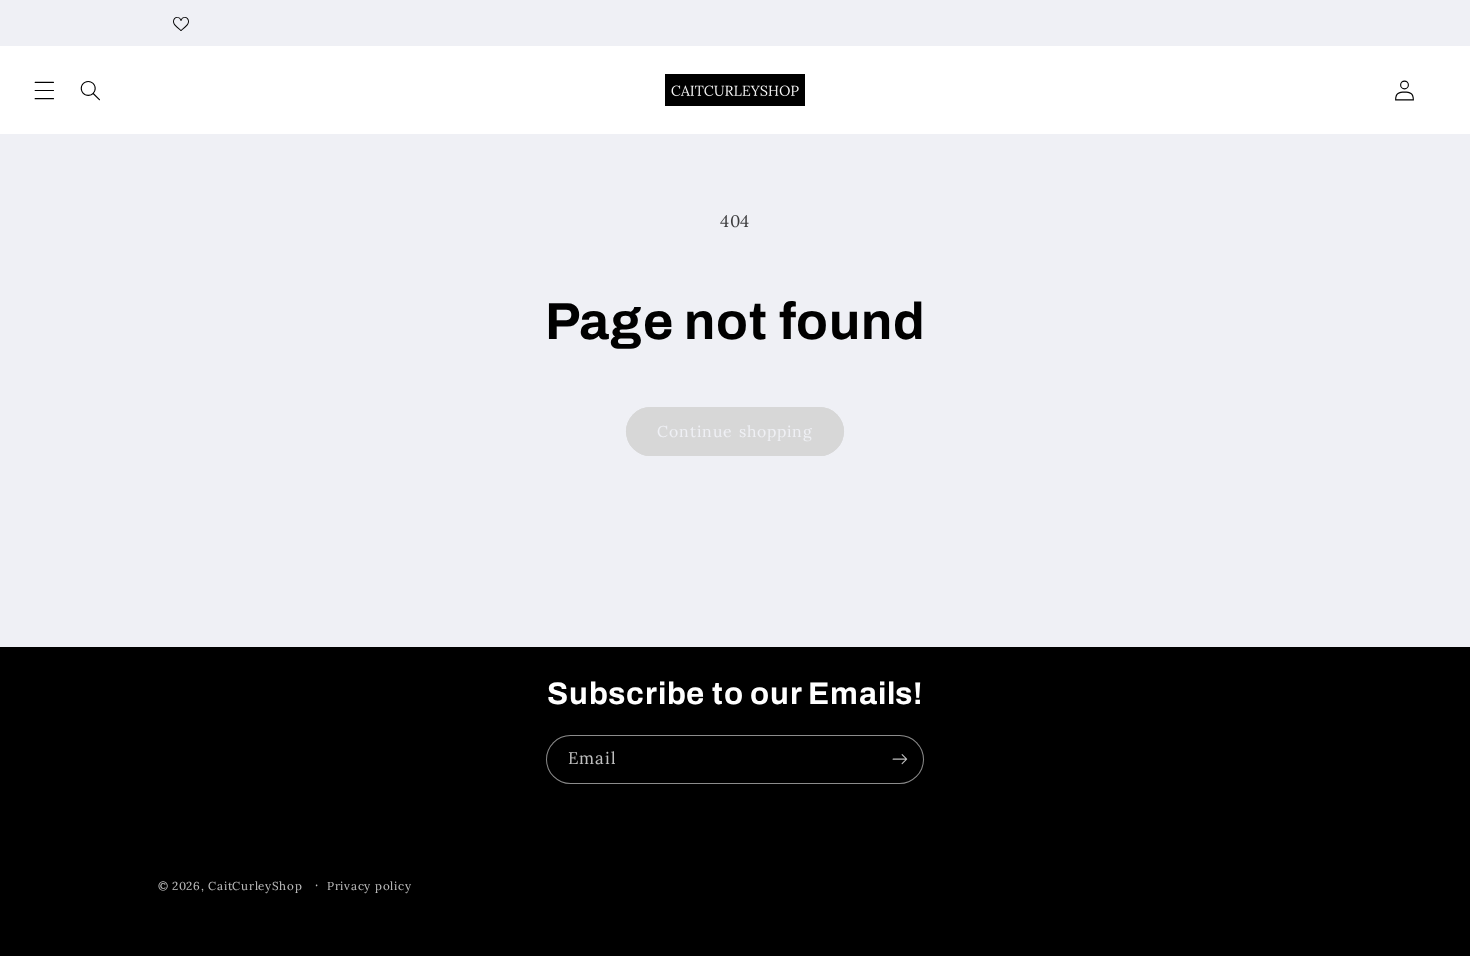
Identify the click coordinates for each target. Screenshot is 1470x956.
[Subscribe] (900, 759)
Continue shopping (735, 431)
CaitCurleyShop (255, 885)
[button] (44, 90)
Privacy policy (369, 885)
